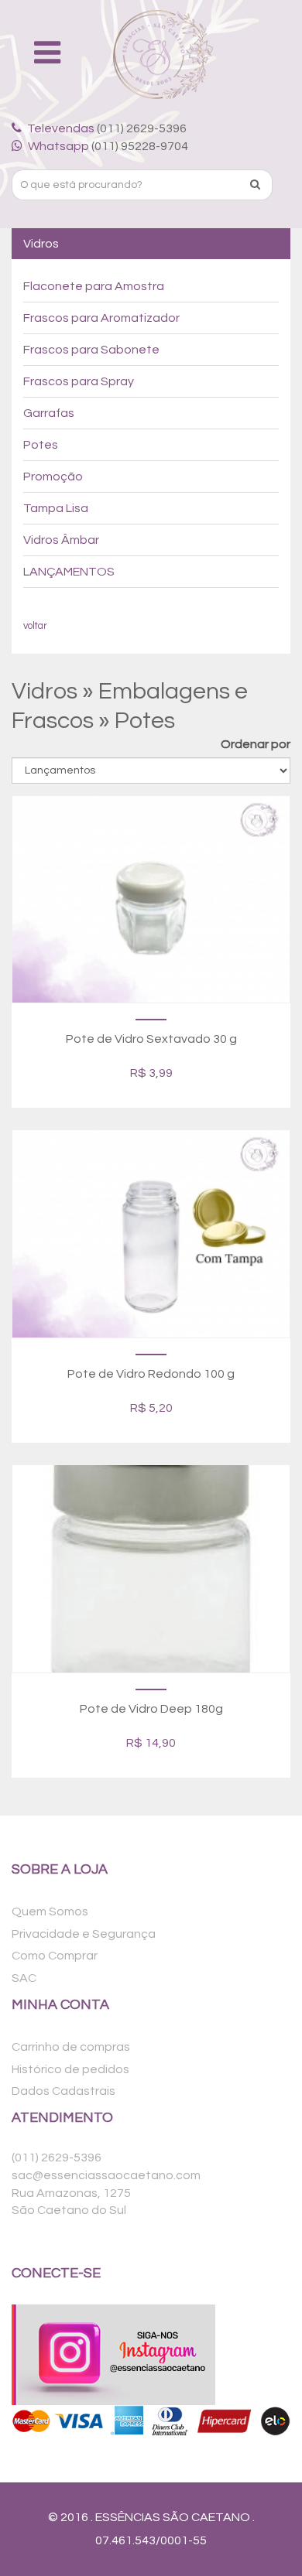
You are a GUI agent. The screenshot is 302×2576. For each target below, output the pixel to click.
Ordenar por (256, 744)
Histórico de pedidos (70, 2069)
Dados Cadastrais (63, 2091)
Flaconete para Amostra (94, 286)
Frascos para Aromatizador (101, 318)
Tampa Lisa (56, 508)
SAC (24, 1978)
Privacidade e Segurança (84, 1934)
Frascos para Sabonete (91, 350)
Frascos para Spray (79, 381)
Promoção (53, 477)
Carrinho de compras (71, 2047)
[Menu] (50, 54)
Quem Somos (50, 1912)
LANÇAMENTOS (69, 572)
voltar (35, 626)
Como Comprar (55, 1956)
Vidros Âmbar (61, 540)
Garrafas (49, 413)
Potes (41, 445)
